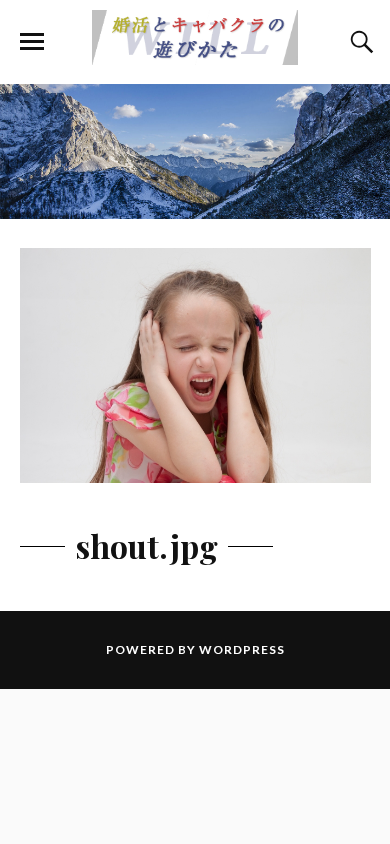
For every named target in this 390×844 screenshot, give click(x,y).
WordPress (242, 649)
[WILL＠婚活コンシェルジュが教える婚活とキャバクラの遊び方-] (194, 54)
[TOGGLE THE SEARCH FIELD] (359, 42)
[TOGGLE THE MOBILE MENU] (32, 42)
